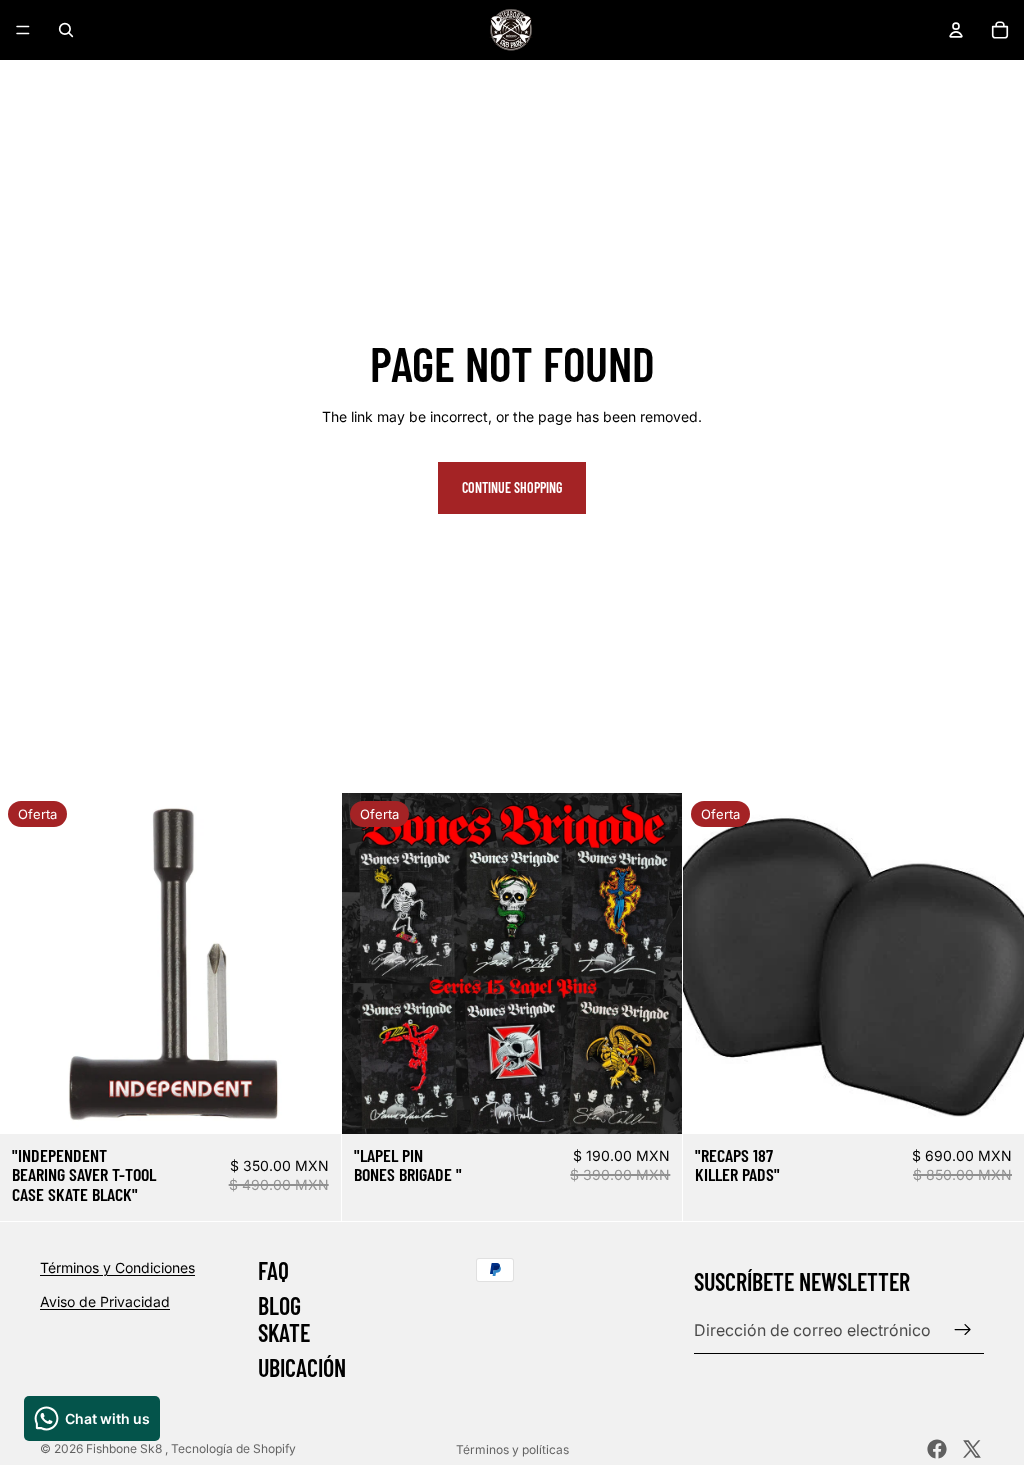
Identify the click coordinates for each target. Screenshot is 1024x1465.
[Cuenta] (956, 30)
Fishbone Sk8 (125, 1448)
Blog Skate (284, 1318)
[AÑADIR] (310, 1103)
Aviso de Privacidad (105, 1300)
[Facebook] (937, 1449)
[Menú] (23, 30)
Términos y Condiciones (117, 1267)
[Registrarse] (963, 1330)
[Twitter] (972, 1449)
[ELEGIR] (652, 1103)
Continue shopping (512, 487)
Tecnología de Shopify (233, 1448)
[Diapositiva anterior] (30, 963)
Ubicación (302, 1367)
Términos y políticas (512, 1449)
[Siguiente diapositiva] (311, 963)
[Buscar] (66, 30)
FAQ (273, 1270)
